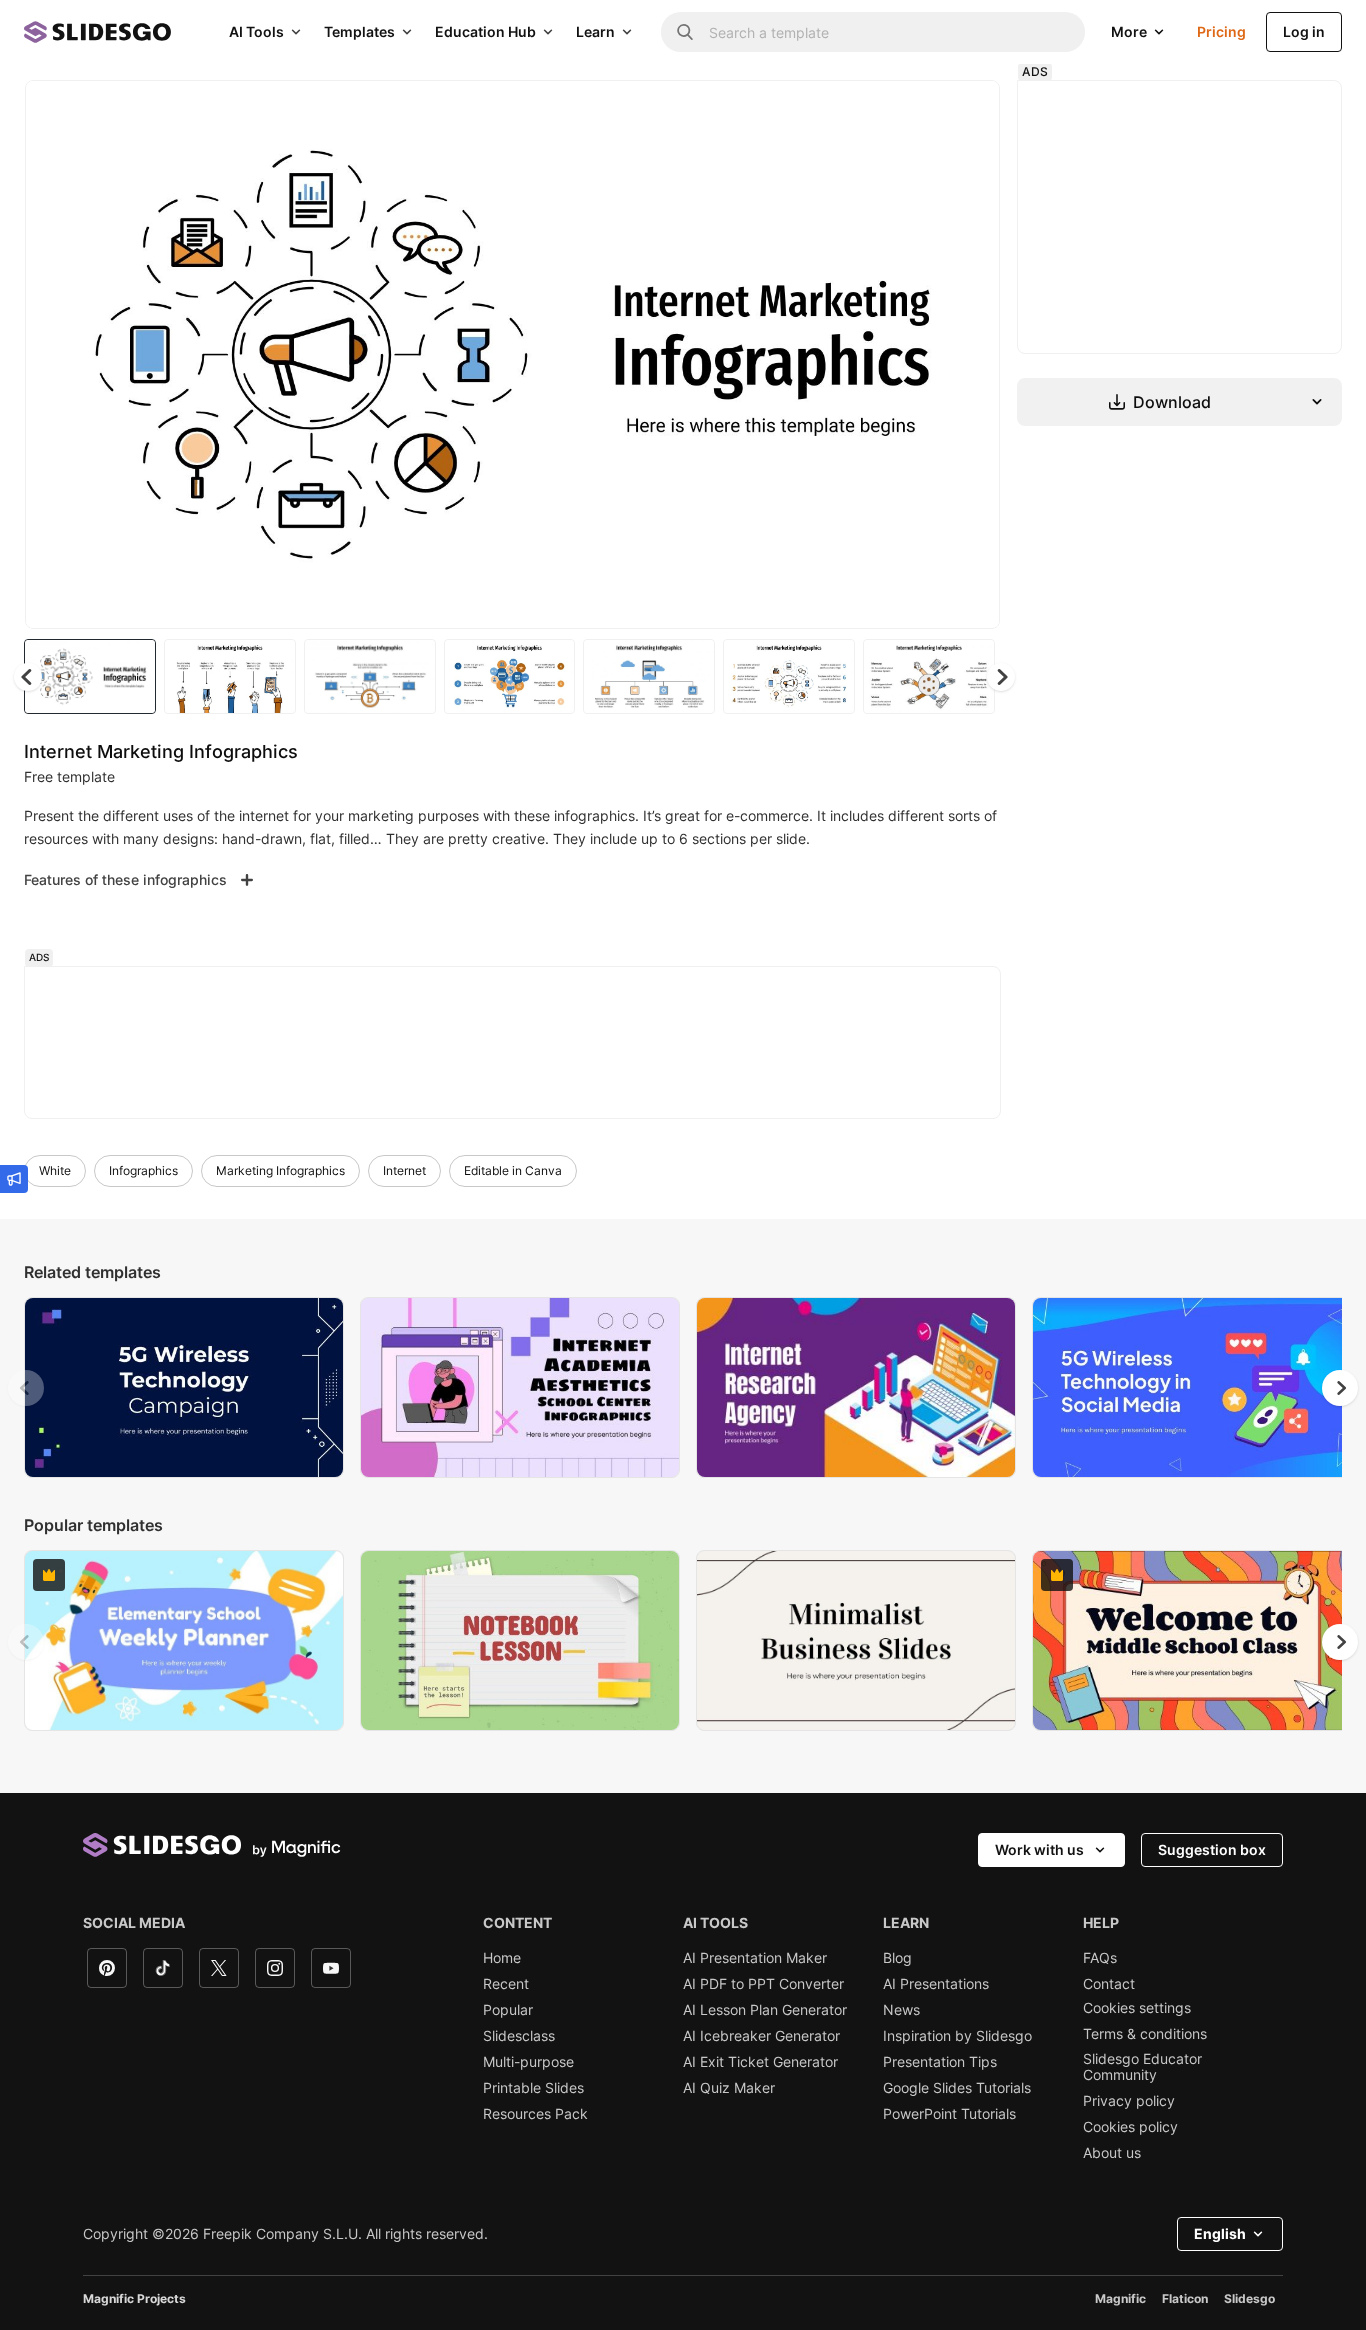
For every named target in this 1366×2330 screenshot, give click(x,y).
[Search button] (685, 32)
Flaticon (1185, 2298)
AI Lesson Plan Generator (765, 2010)
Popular (508, 2010)
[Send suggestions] (14, 1179)
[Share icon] (966, 112)
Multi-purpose (528, 2062)
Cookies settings (1137, 2008)
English (1220, 2233)
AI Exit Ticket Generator (760, 2062)
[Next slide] (970, 355)
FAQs (1100, 1958)
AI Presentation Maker (755, 1958)
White (55, 1170)
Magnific (1120, 2298)
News (901, 2010)
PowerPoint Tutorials (949, 2114)
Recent (506, 1984)
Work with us (1039, 1849)
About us (1112, 2153)
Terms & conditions (1145, 2034)
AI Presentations (936, 1984)
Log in (1304, 31)
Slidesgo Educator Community (1142, 2067)
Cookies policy (1130, 2127)
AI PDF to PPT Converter (763, 1984)
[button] (1001, 677)
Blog (897, 1958)
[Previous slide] (26, 1388)
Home (502, 1958)
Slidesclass (519, 2036)
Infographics (143, 1170)
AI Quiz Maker (729, 2088)
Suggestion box (1212, 1849)
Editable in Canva (513, 1170)
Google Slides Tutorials (957, 2088)
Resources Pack (535, 2114)
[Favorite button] (914, 112)
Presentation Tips (940, 2062)
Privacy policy (1129, 2101)
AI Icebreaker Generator (761, 2036)
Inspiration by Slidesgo (957, 2036)
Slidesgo (1249, 2298)
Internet (404, 1170)
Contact (1109, 1984)
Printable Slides (533, 2088)
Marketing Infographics (280, 1170)
